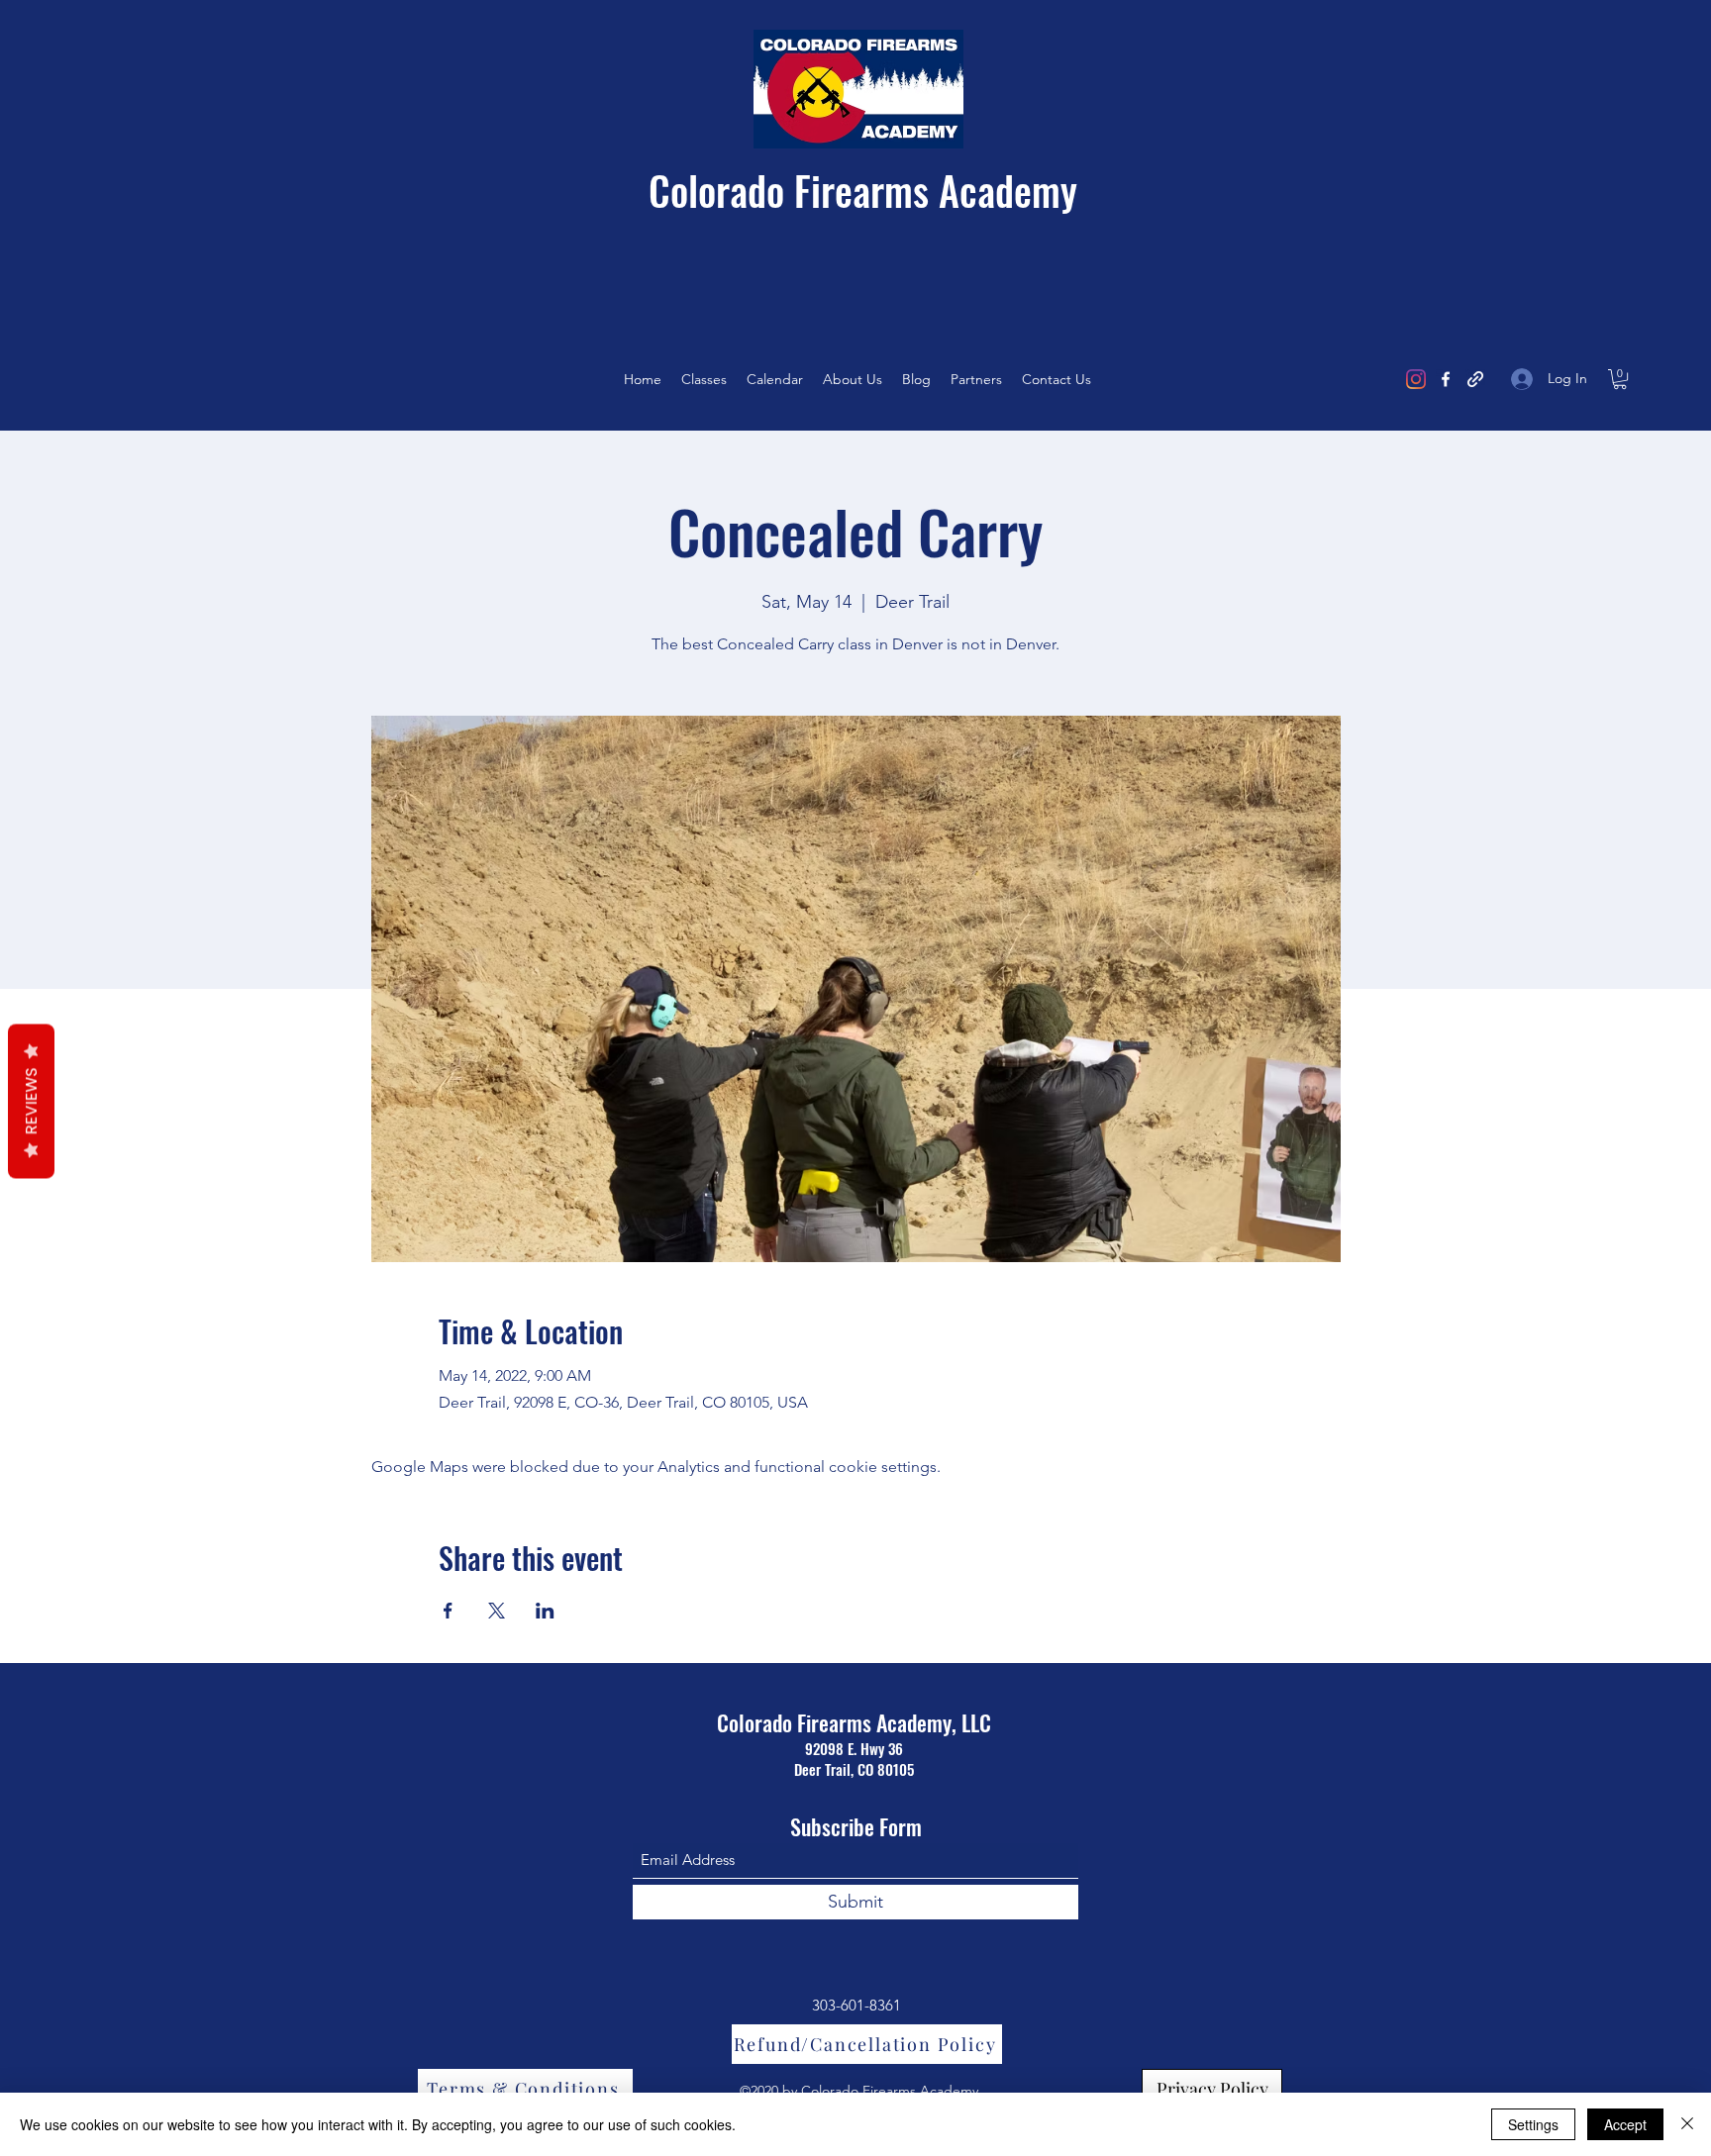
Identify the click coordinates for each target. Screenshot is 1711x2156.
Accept (1625, 2124)
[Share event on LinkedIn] (545, 1611)
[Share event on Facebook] (448, 1611)
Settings (1533, 2124)
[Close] (1687, 2124)
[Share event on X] (497, 1611)
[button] (1620, 379)
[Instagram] (1416, 379)
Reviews (31, 1102)
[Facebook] (1446, 379)
